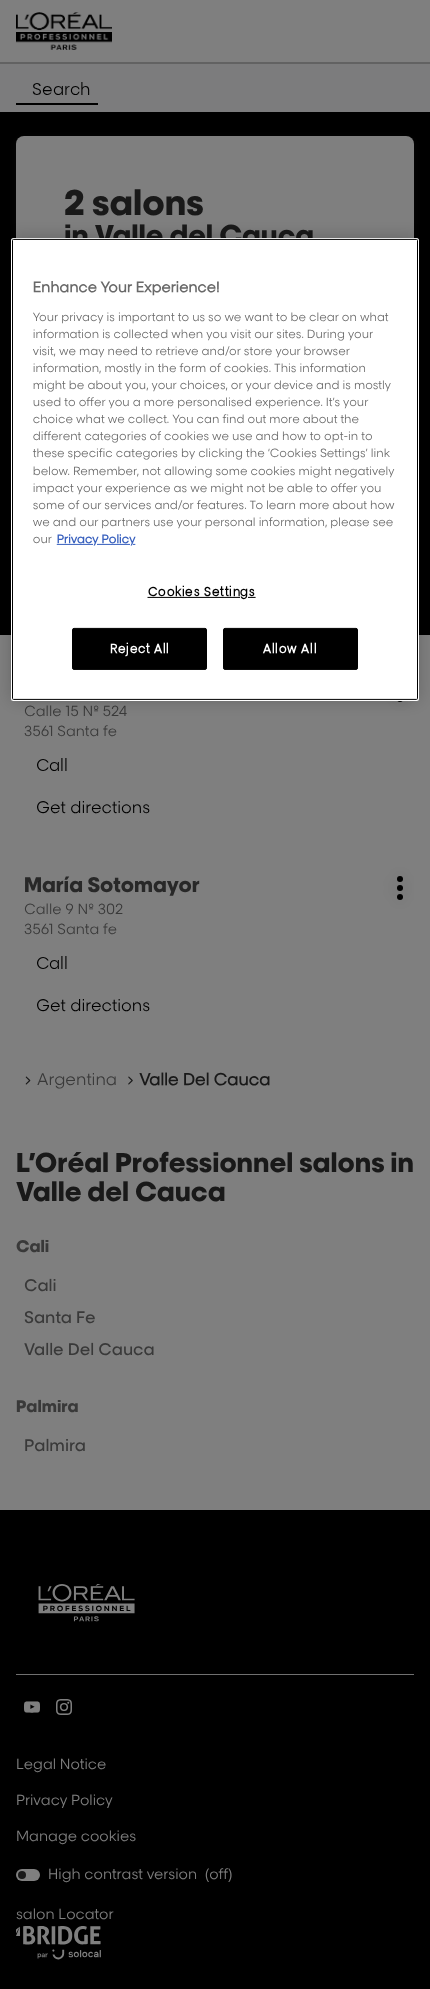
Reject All (140, 648)
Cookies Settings (202, 591)
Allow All (290, 648)
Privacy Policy (96, 538)
